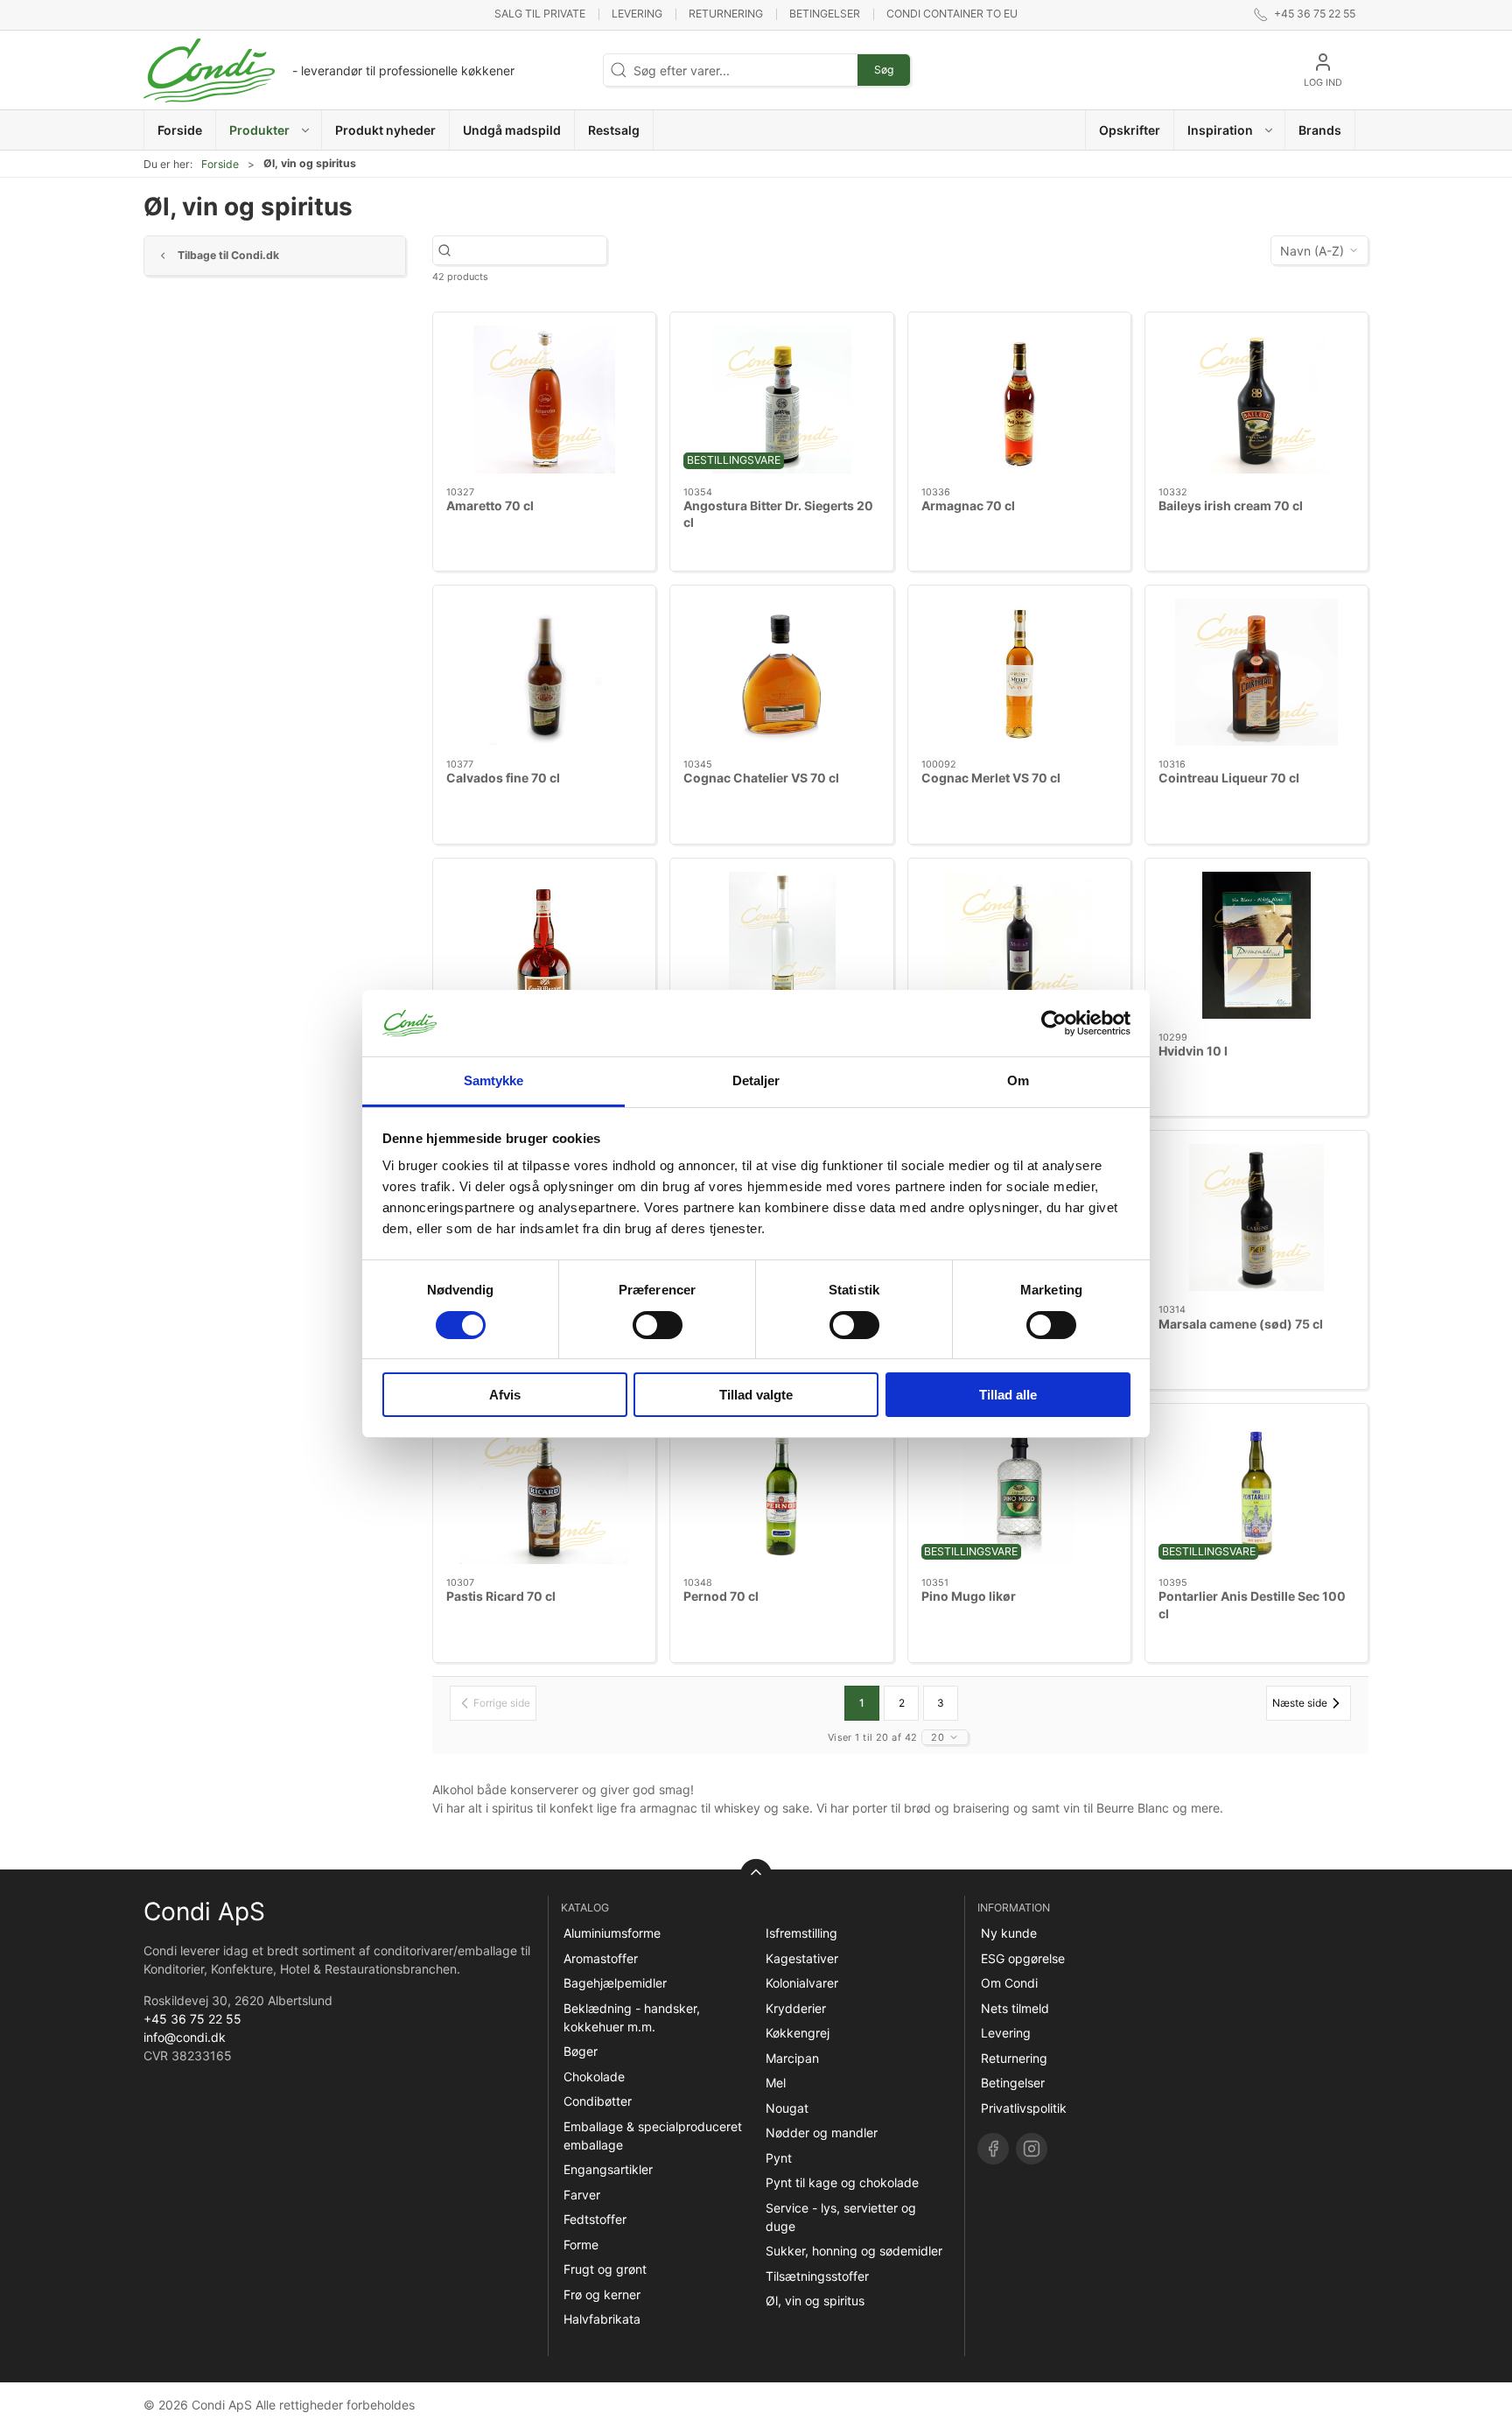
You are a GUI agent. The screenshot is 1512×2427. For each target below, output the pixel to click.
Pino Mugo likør (969, 1596)
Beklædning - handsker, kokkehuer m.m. (632, 2017)
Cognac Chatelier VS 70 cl (761, 778)
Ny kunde (1009, 1933)
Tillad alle (1008, 1395)
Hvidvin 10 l (1193, 1051)
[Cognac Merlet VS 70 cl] (1019, 672)
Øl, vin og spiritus (815, 2301)
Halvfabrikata (602, 2319)
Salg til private (540, 14)
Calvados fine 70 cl (503, 778)
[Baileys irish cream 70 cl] (1256, 399)
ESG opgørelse (1023, 1958)
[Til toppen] (756, 1875)
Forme (581, 2245)
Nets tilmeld (1015, 2008)
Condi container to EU (952, 14)
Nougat (787, 2108)
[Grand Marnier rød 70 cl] (544, 945)
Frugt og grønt (605, 2269)
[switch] (658, 1325)
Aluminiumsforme (612, 1933)
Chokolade (594, 2076)
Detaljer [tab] (756, 1080)
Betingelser (825, 14)
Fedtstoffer (595, 2219)
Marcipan (792, 2058)
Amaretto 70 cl (490, 505)
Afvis (505, 1395)
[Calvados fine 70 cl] (544, 672)
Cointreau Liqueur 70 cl (1229, 778)
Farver (582, 2195)
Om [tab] (1018, 1080)
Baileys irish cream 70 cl (1231, 505)
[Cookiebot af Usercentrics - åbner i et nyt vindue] (1054, 1023)
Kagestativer (802, 1958)
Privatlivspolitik (1024, 2108)
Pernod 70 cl (721, 1596)
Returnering (726, 14)
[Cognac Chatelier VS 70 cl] (781, 672)
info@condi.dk (185, 2037)
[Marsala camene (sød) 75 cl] (1256, 1217)
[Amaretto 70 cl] (544, 399)
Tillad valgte (756, 1395)
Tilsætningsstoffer (817, 2276)
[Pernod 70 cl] (781, 1491)
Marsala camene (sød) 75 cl (1241, 1324)
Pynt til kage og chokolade (842, 2182)
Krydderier (796, 2008)
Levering (637, 14)
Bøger (581, 2051)
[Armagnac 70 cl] (1019, 399)
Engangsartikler (608, 2169)
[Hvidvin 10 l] (1256, 945)
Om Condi (1009, 1983)
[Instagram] (1032, 2149)
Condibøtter (598, 2101)
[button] (269, 130)
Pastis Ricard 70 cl (501, 1596)
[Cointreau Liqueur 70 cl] (1256, 672)
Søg (884, 70)
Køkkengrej (798, 2033)
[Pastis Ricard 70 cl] (544, 1491)
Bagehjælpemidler (615, 1983)
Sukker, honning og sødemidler (854, 2251)
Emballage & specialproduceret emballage (653, 2136)
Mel (776, 2083)
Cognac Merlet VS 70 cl (991, 778)
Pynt (779, 2158)
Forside (220, 164)
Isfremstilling (801, 1933)
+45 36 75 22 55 (192, 2019)
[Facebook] (993, 2149)
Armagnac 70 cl (968, 505)
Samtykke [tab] (494, 1080)
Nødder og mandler (822, 2132)
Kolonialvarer (802, 1983)
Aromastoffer (601, 1958)
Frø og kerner (602, 2294)
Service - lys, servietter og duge (841, 2217)
